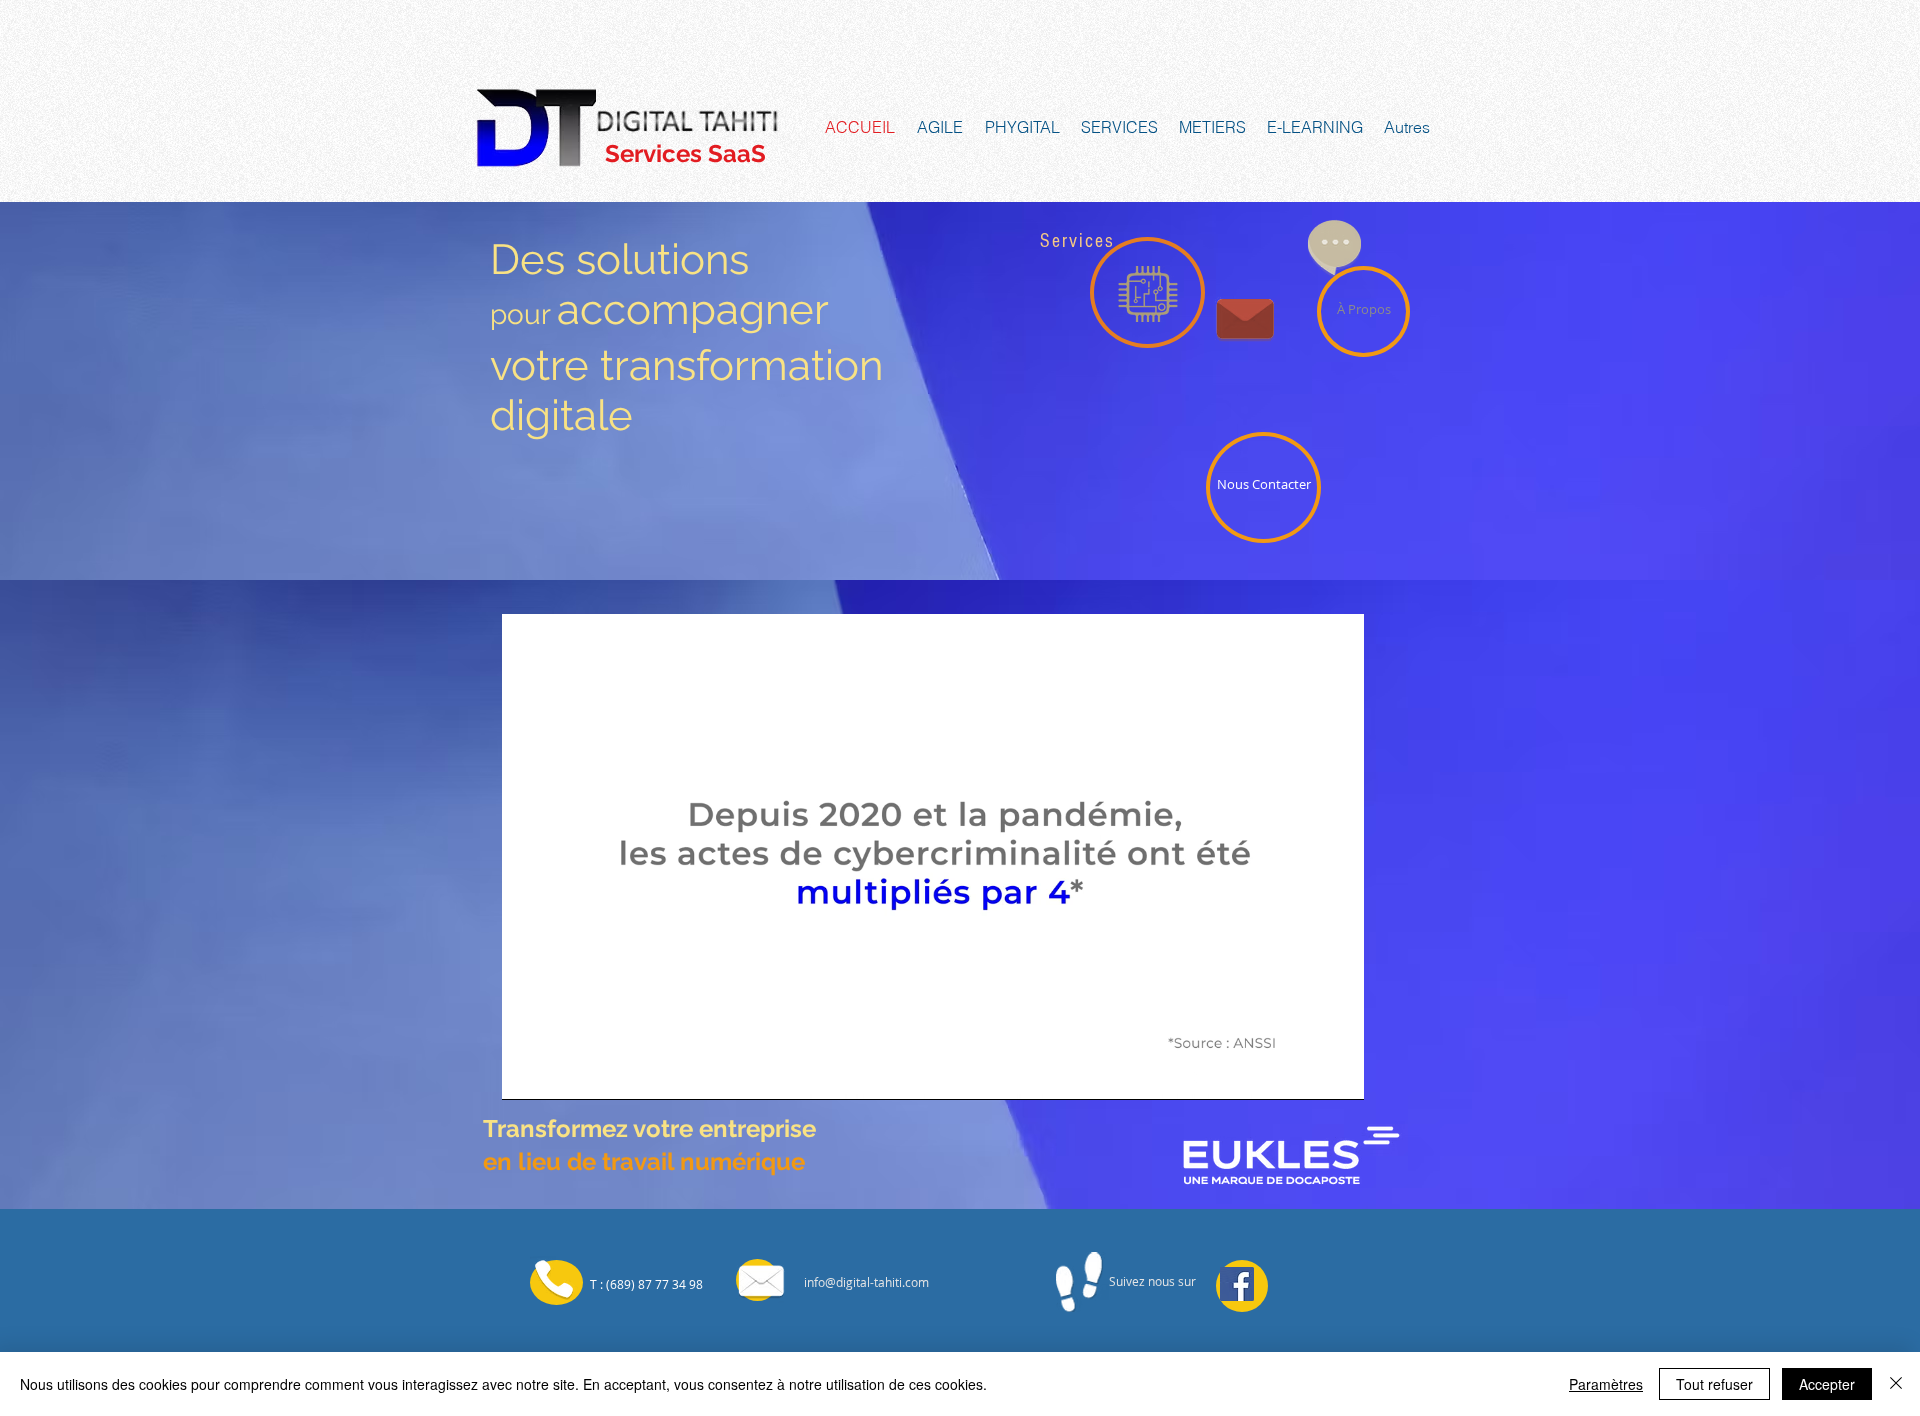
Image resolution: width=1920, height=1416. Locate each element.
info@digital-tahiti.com (866, 1282)
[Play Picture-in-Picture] (1303, 1073)
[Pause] (528, 1073)
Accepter (1827, 1384)
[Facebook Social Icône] (1237, 1284)
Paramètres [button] (1606, 1384)
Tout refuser (1714, 1384)
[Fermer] (1896, 1384)
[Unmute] (562, 1073)
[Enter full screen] (1337, 1073)
